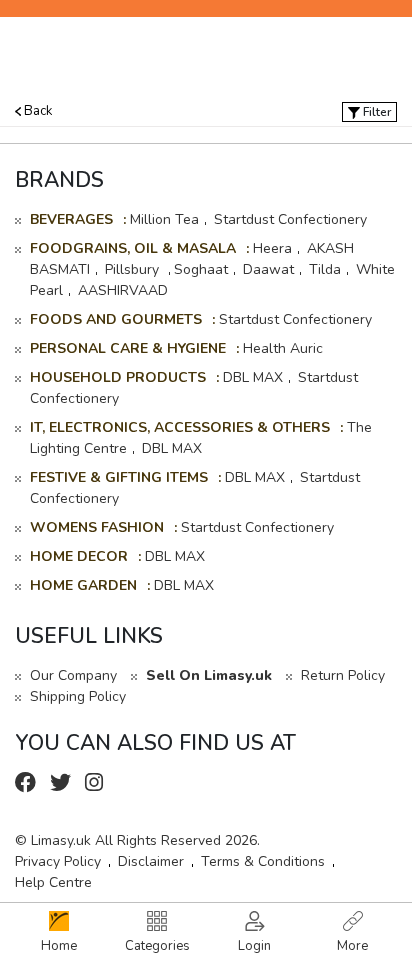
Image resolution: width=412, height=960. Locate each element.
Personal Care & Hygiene (128, 348)
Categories (157, 946)
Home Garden (83, 585)
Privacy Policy (58, 861)
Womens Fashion (97, 527)
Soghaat (201, 269)
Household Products (118, 377)
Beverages (71, 219)
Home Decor (79, 556)
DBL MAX (253, 377)
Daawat (268, 269)
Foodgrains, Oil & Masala (133, 248)
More (352, 946)
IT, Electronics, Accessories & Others (180, 427)
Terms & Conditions (263, 861)
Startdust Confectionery (290, 219)
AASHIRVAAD (123, 290)
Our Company (73, 675)
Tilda (325, 269)
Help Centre (53, 882)
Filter (375, 112)
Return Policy (343, 675)
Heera (272, 248)
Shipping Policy (78, 696)
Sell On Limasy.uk (209, 675)
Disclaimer (151, 861)
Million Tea (164, 219)
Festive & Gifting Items (119, 477)
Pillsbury (134, 269)
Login (254, 946)
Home (59, 946)
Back (36, 111)
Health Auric (283, 348)
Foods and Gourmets (116, 319)
